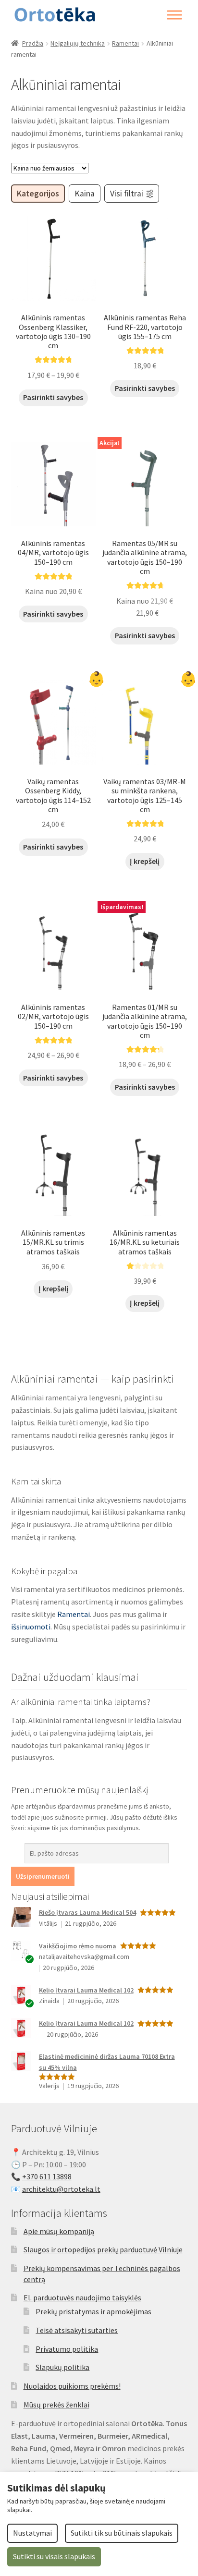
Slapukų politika (62, 2367)
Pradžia (33, 43)
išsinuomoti (31, 1627)
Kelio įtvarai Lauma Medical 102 (86, 1990)
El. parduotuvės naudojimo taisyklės (82, 2297)
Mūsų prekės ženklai (56, 2405)
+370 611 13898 (47, 2176)
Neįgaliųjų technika (78, 43)
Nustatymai (32, 2533)
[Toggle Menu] (174, 15)
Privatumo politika (67, 2349)
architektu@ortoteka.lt (61, 2189)
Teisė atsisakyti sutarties (77, 2330)
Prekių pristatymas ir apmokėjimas (93, 2311)
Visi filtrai (127, 194)
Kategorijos (38, 194)
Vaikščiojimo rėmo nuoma (78, 1946)
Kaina (85, 194)
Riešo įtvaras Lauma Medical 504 (87, 1912)
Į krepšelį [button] (145, 861)
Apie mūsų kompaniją (59, 2231)
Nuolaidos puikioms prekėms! (72, 2386)
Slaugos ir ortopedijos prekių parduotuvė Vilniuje (103, 2249)
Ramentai (125, 43)
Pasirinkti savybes (53, 397)
